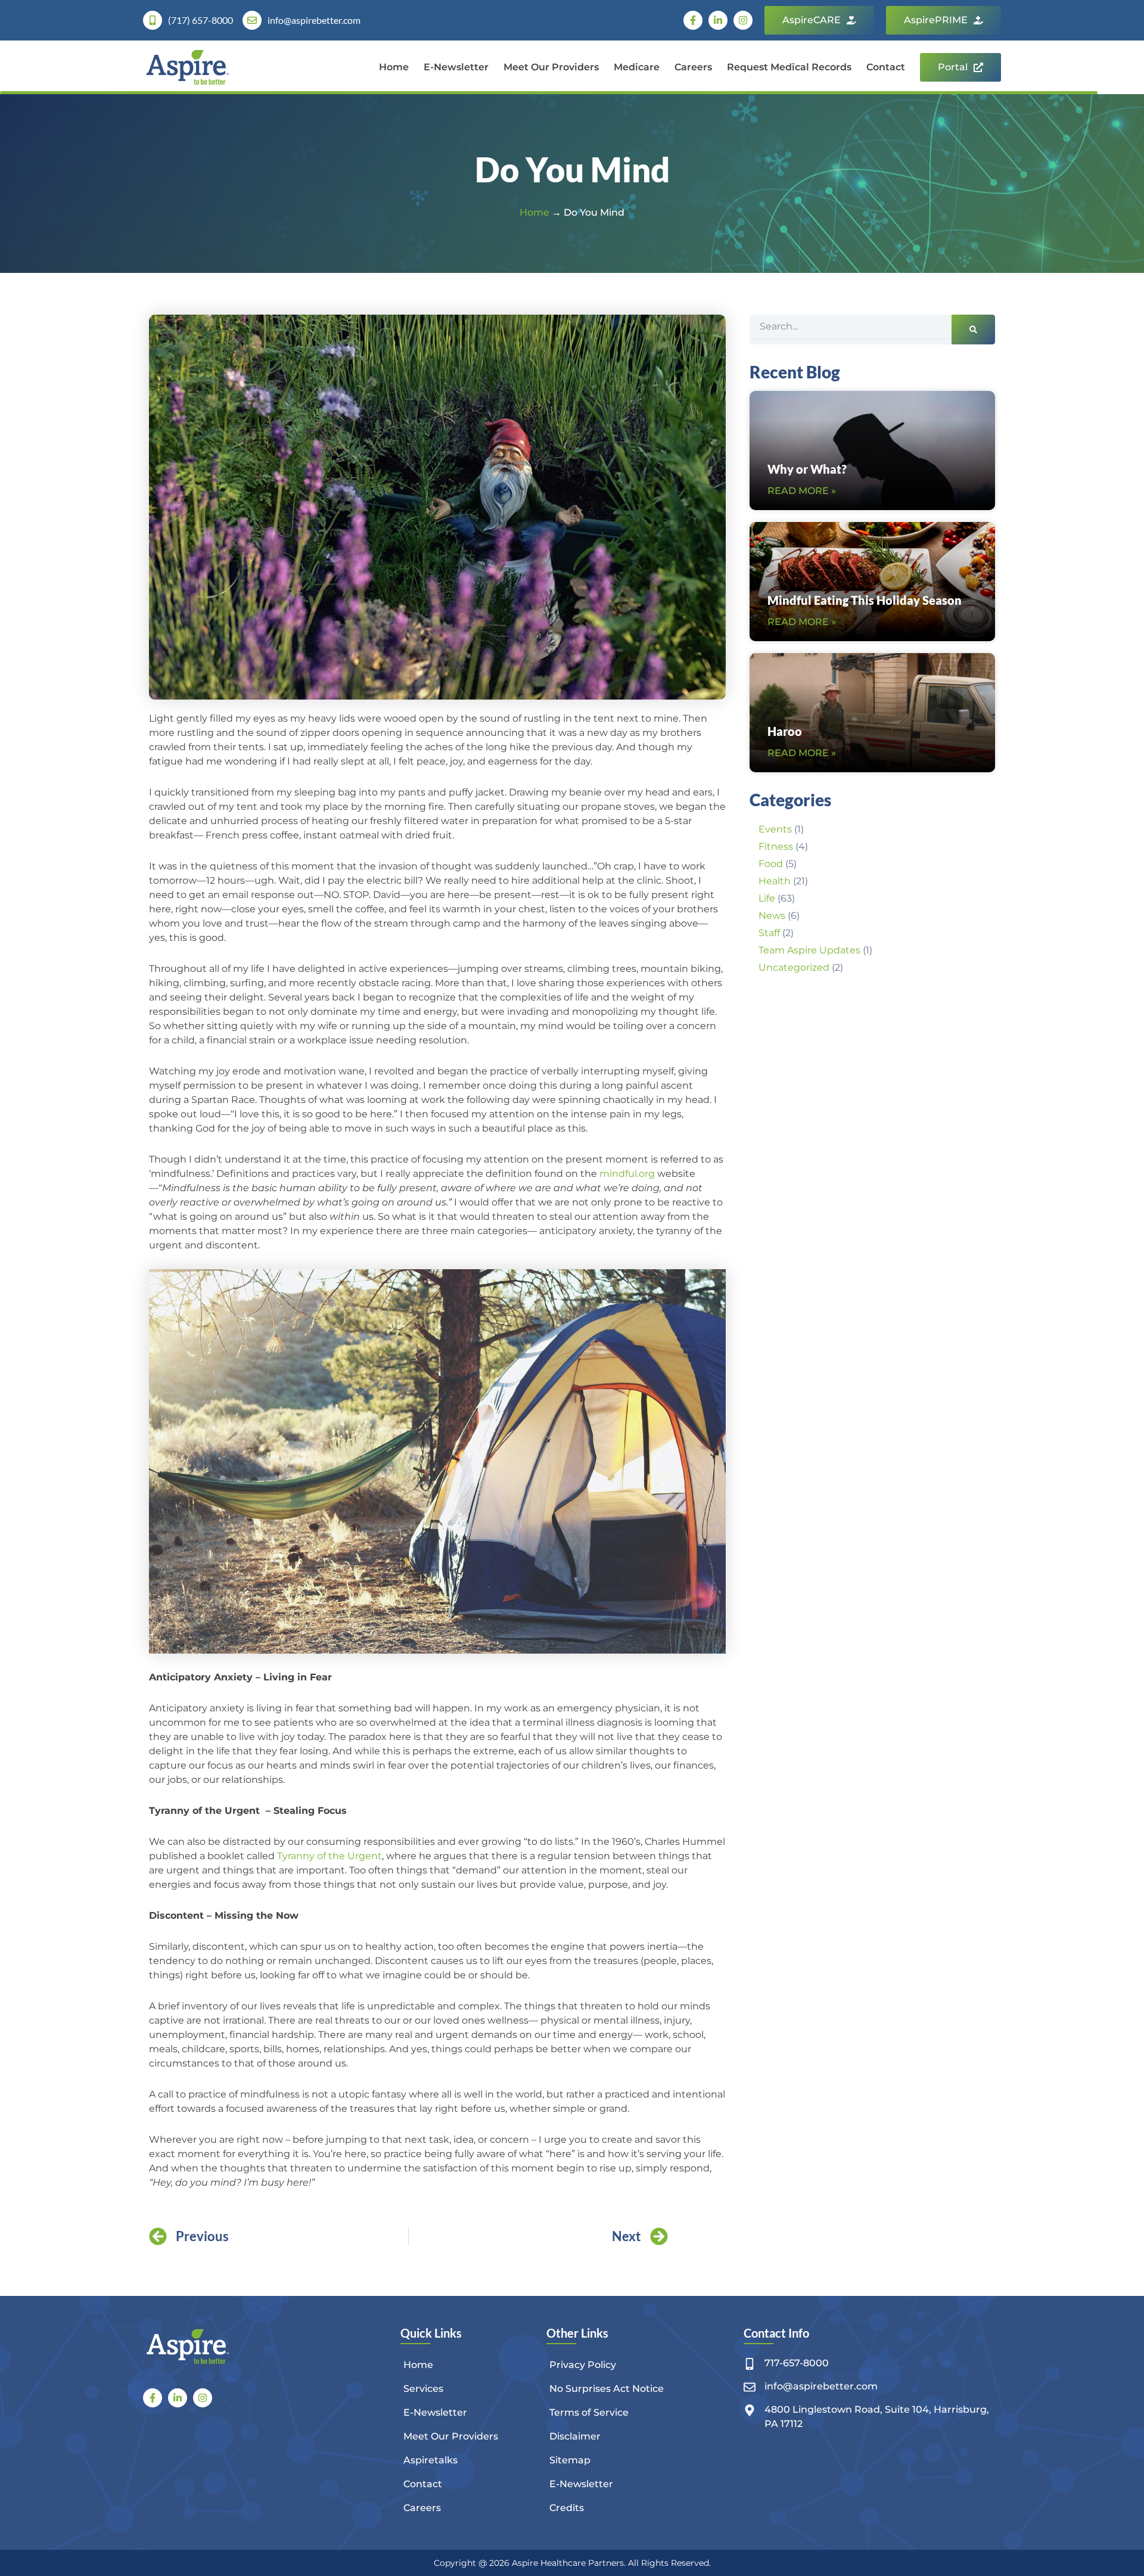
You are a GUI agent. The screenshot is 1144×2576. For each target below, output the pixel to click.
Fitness (776, 846)
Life (767, 898)
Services (423, 2389)
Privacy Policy (583, 2365)
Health (775, 881)
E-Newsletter (456, 67)
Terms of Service (589, 2412)
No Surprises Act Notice (607, 2389)
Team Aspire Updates (809, 950)
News (772, 916)
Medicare (637, 67)
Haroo (785, 731)
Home (394, 67)
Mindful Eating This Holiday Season (865, 600)
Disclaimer (575, 2436)
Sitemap (570, 2460)
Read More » (802, 491)
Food (771, 864)
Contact (886, 67)
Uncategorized (794, 967)
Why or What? (807, 469)
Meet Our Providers (551, 67)
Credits (567, 2508)
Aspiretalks (430, 2460)
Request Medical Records (789, 67)
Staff (769, 933)
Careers (693, 67)
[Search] (973, 330)
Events (775, 829)
